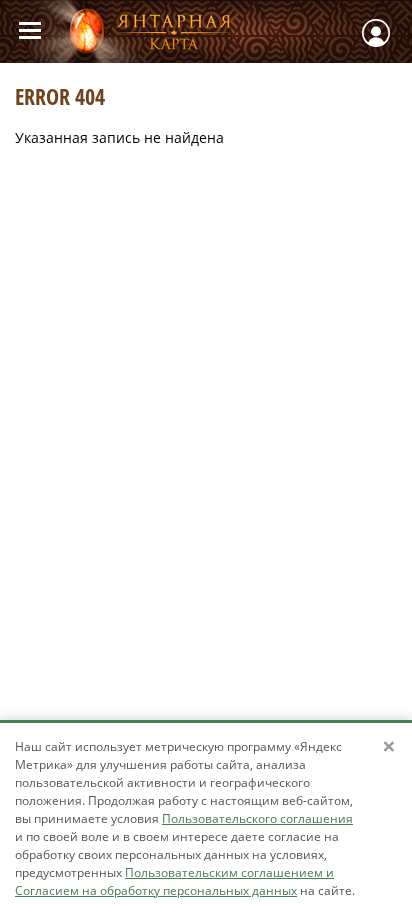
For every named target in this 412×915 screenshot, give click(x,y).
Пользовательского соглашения (257, 818)
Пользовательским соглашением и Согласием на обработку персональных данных (174, 881)
